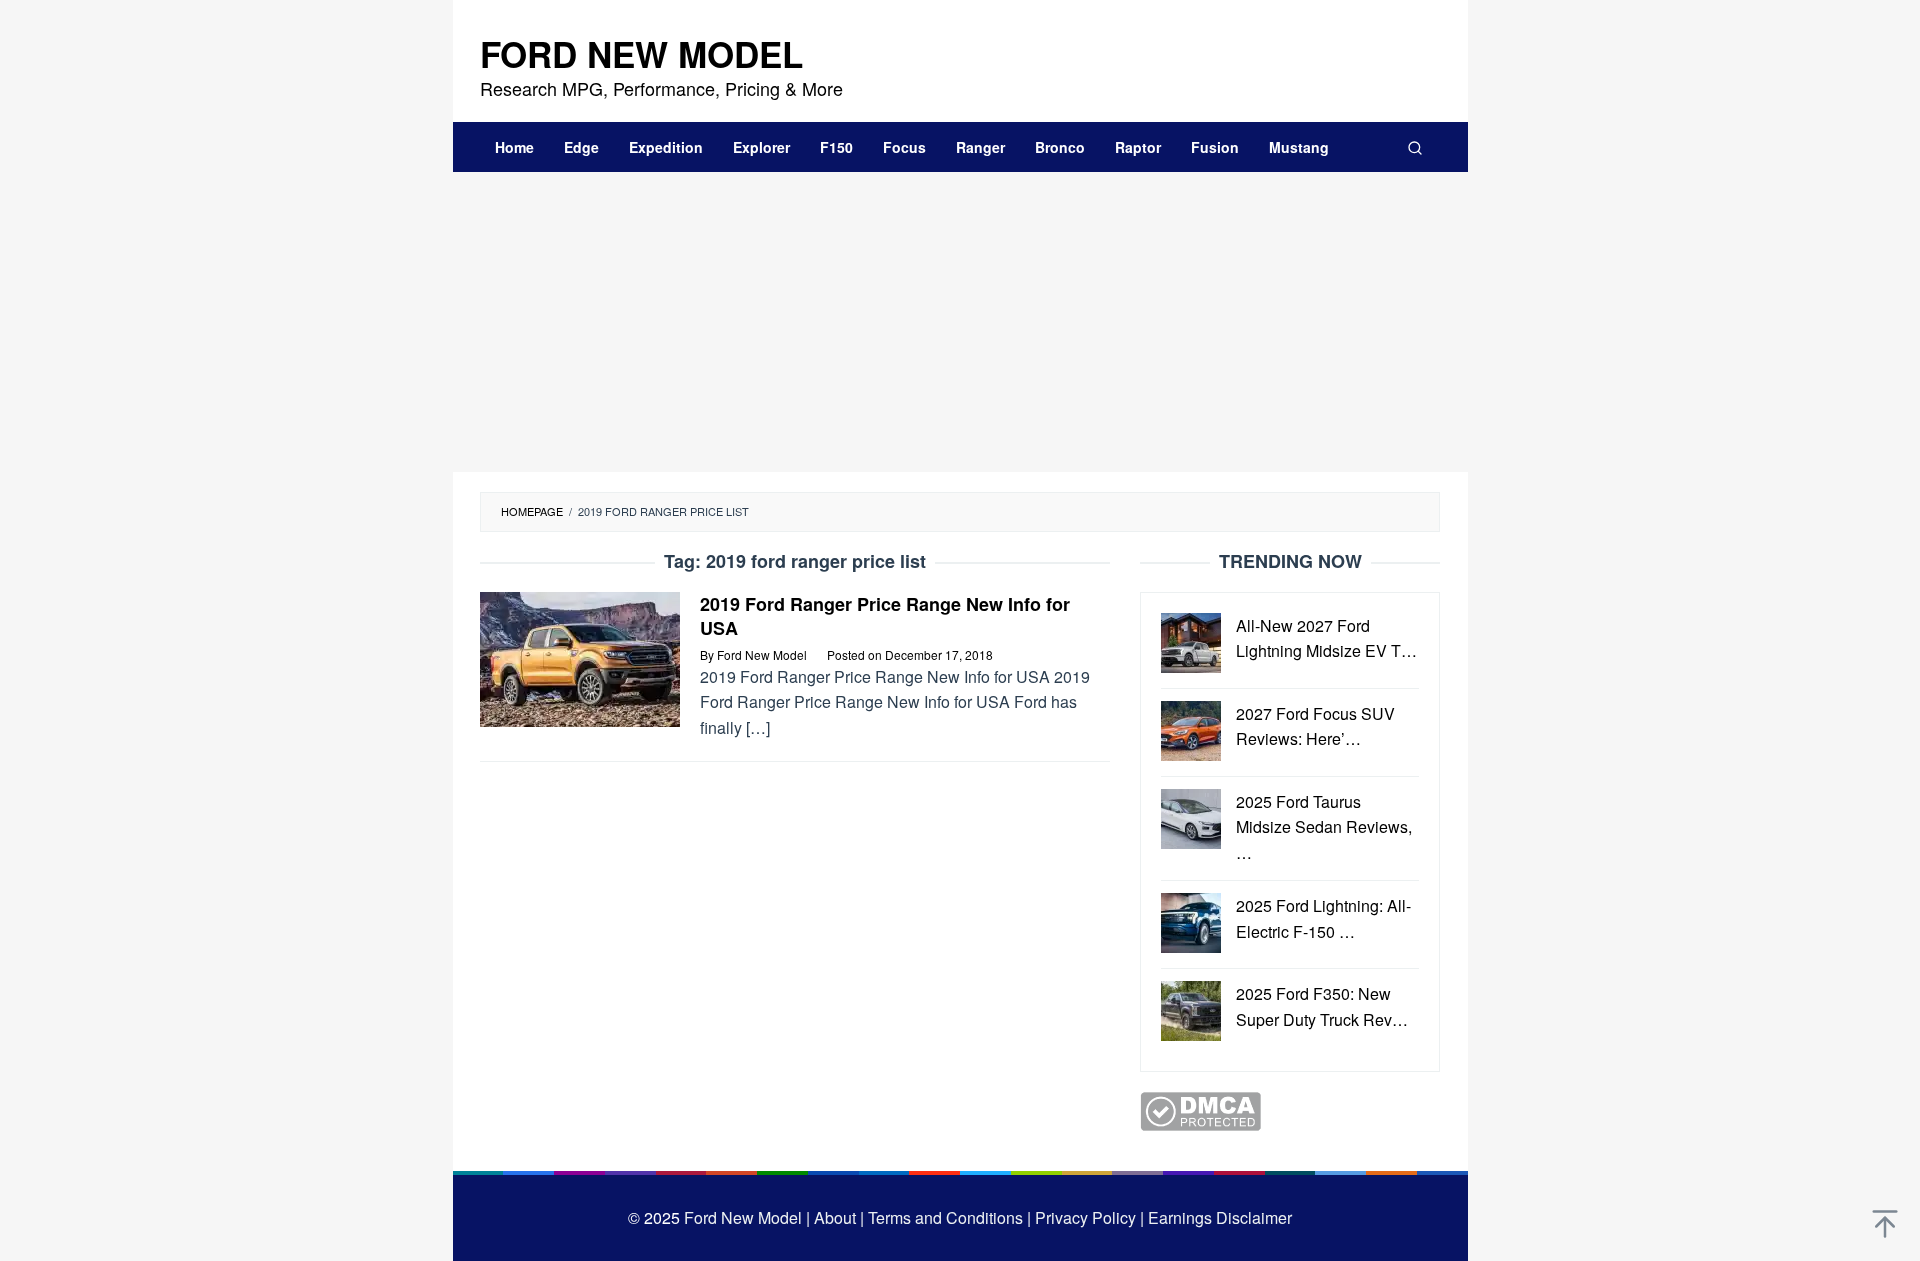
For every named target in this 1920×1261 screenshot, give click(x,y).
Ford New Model (641, 54)
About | (839, 1217)
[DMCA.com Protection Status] (1200, 1109)
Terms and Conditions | (947, 1217)
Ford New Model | (747, 1217)
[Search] (1415, 147)
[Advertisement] (960, 322)
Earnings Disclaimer (1218, 1217)
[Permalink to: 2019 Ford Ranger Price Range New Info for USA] (580, 656)
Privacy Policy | (1087, 1217)
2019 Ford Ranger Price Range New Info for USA (885, 616)
